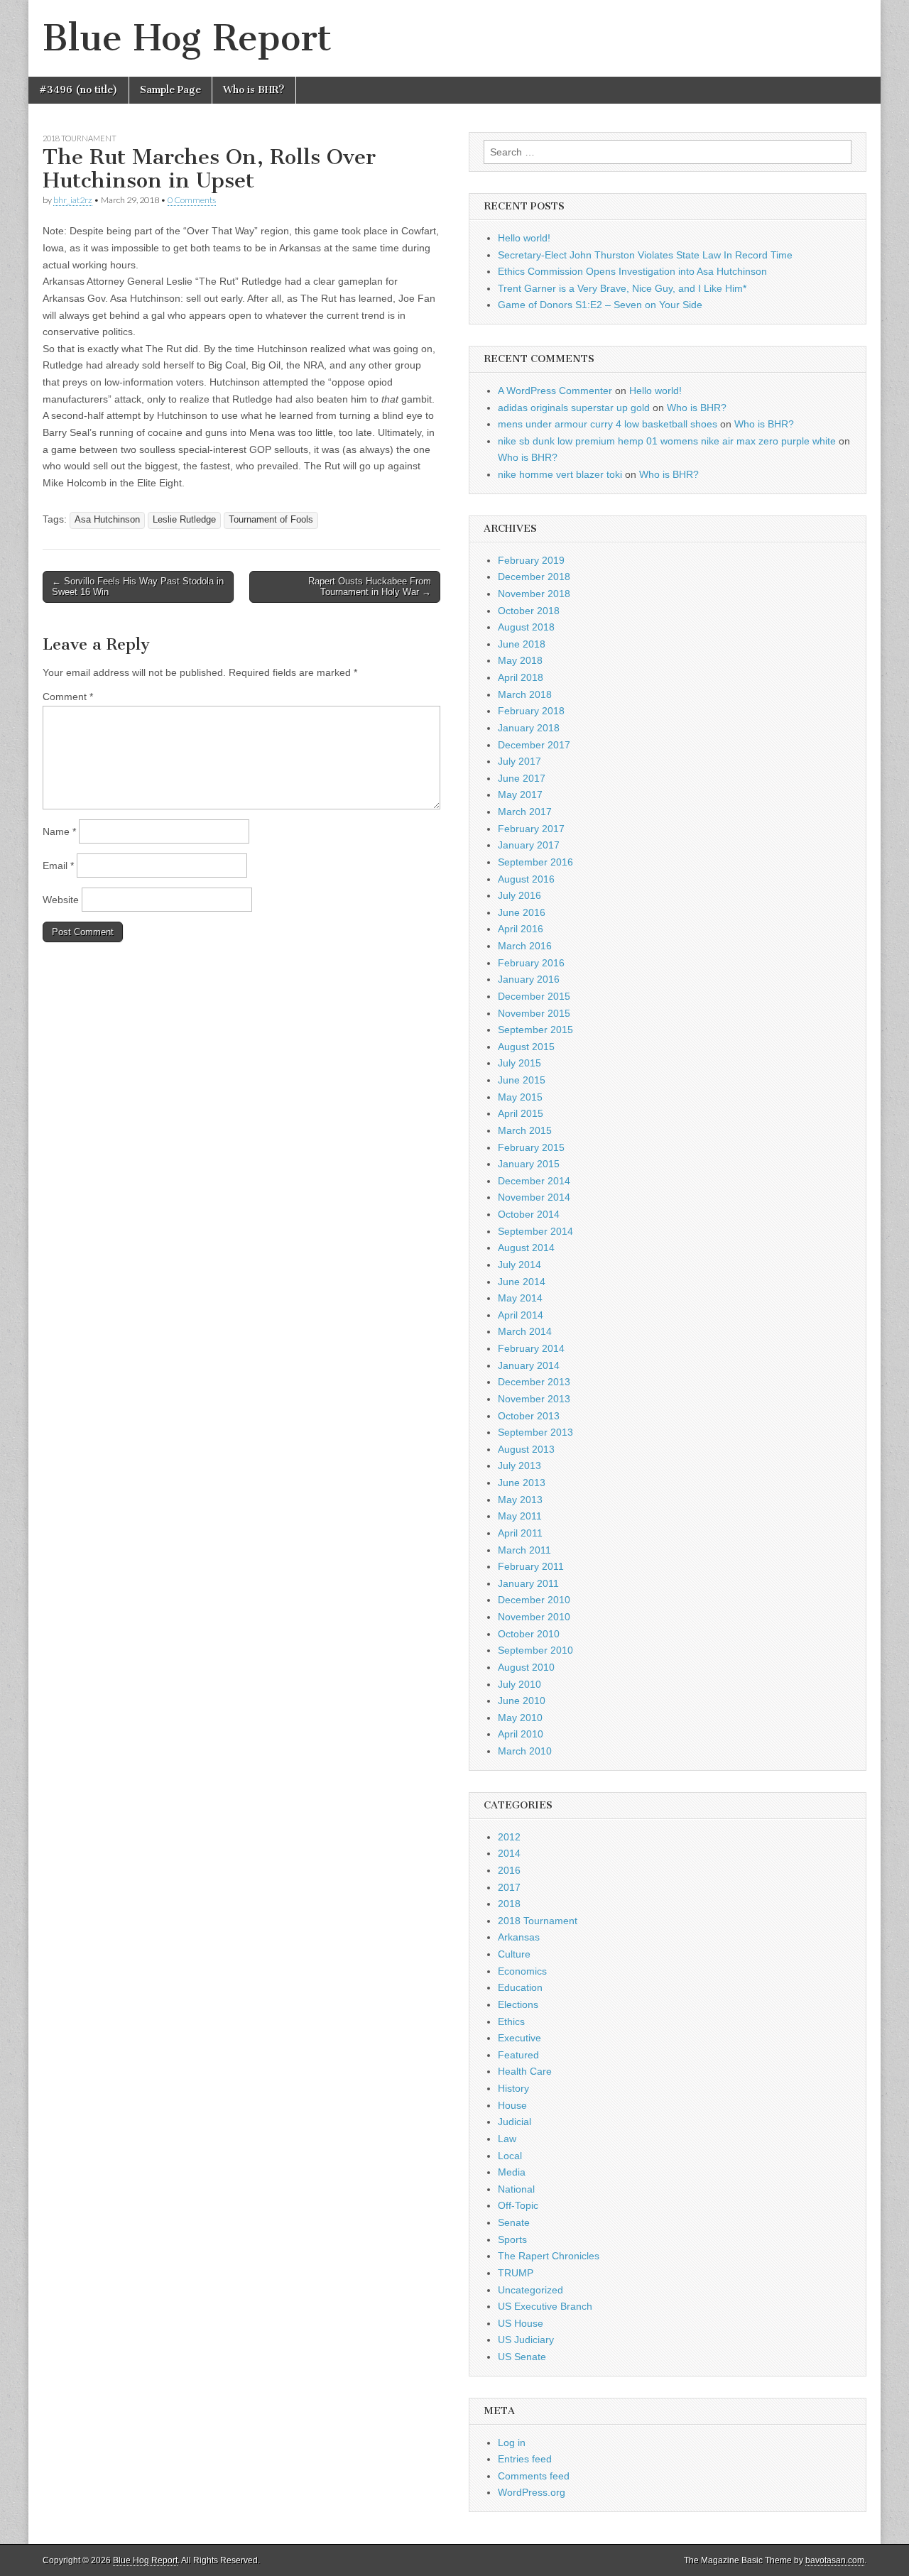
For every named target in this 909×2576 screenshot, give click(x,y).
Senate (514, 2222)
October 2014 (529, 1214)
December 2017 (534, 745)
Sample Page (170, 90)
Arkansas (519, 1937)
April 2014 (521, 1315)
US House (521, 2323)
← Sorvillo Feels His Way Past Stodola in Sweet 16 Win (138, 587)
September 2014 (535, 1231)
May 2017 (520, 795)
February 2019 (531, 560)
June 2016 (522, 912)
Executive (519, 2038)
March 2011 (524, 1550)
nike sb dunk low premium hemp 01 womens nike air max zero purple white (667, 441)
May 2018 (520, 660)
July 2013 (519, 1466)
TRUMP (516, 2273)
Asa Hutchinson (107, 520)
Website (61, 900)
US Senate (522, 2357)
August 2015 (526, 1047)
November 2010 (534, 1617)
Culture (514, 1954)
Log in (512, 2443)
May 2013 (520, 1500)
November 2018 (534, 594)
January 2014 (529, 1365)
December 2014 (534, 1181)
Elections (518, 2004)
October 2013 (529, 1416)
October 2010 (529, 1634)
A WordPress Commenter (555, 391)
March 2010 (525, 1751)
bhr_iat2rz (73, 200)
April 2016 (521, 929)
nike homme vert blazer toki (560, 474)
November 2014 (534, 1197)
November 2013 (534, 1399)
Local (510, 2156)
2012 (509, 1837)
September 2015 (535, 1030)
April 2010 (521, 1734)
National (516, 2189)
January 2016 (529, 979)
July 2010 (519, 1684)
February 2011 (531, 1566)
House (512, 2105)
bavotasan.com (835, 2560)
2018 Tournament (80, 138)
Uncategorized (530, 2290)
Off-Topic (518, 2205)
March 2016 (525, 946)
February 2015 (531, 1147)
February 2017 (531, 829)
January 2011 (528, 1583)
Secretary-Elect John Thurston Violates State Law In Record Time (645, 255)
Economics (522, 1971)
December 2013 (534, 1382)
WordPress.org (532, 2492)
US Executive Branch (545, 2306)
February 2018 (531, 711)
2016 (509, 1870)
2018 (509, 1904)
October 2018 (529, 611)
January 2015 (529, 1164)
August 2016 (526, 879)
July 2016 (519, 895)
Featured (518, 2055)
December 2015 (534, 996)
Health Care (525, 2071)
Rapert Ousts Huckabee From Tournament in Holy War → (370, 587)
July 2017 (519, 761)
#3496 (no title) (78, 90)
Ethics (511, 2021)
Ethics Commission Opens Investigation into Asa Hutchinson (632, 271)
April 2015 (521, 1113)
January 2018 (529, 728)
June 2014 (522, 1282)
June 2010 (522, 1701)
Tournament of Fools (271, 520)
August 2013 (526, 1449)
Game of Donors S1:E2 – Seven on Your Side (600, 305)
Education (520, 1987)
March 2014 (525, 1331)
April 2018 (521, 677)
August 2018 (526, 627)
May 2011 (520, 1516)
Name (59, 831)
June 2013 (522, 1483)
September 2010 (535, 1650)
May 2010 (520, 1718)
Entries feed (525, 2459)
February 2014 (531, 1348)
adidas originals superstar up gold (574, 408)
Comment (68, 697)
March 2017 (525, 812)
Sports (512, 2239)
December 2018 (534, 577)
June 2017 (522, 778)
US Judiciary (526, 2340)
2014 (509, 1853)
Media (512, 2172)
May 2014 (520, 1298)
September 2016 (535, 862)
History (513, 2088)
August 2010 (526, 1667)
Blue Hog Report (187, 38)
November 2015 (534, 1013)
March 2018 (525, 694)
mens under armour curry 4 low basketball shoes (608, 424)
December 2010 (534, 1600)
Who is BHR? (254, 90)
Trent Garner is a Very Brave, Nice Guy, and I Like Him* (622, 288)
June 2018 (522, 644)
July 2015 (519, 1063)
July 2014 (519, 1265)
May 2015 (520, 1097)
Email (58, 866)
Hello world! (524, 238)
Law (507, 2139)
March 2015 (525, 1130)
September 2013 (535, 1432)
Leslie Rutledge (184, 520)
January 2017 (529, 845)
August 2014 (526, 1248)
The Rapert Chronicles (549, 2256)
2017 (509, 1887)
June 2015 (522, 1080)
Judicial (515, 2122)
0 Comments (192, 200)
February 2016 (531, 963)
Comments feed (534, 2476)
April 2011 (520, 1533)
